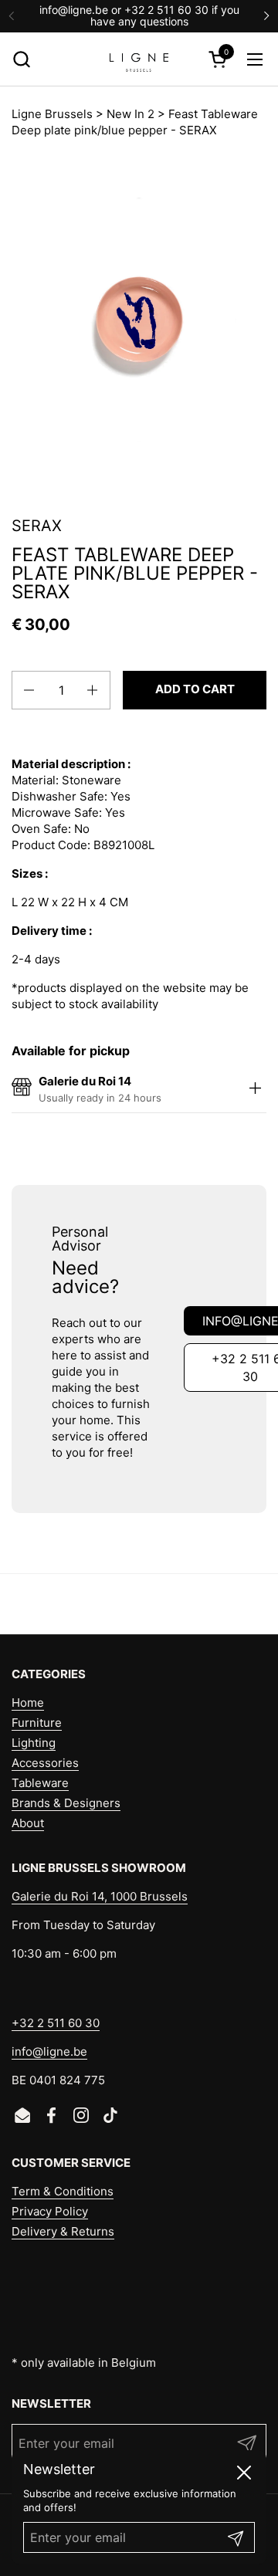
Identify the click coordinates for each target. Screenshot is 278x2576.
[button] (21, 59)
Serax (37, 526)
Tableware (40, 1783)
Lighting (34, 1743)
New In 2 (131, 114)
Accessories (45, 1763)
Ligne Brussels (52, 114)
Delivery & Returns (63, 2231)
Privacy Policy (50, 2211)
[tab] (255, 1089)
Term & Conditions (63, 2191)
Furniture (37, 1723)
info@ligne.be (49, 2051)
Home (28, 1703)
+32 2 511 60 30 (56, 2023)
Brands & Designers (66, 1803)
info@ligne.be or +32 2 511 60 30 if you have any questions (139, 16)
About (28, 1823)
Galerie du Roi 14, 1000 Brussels (100, 1896)
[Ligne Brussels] (139, 59)
